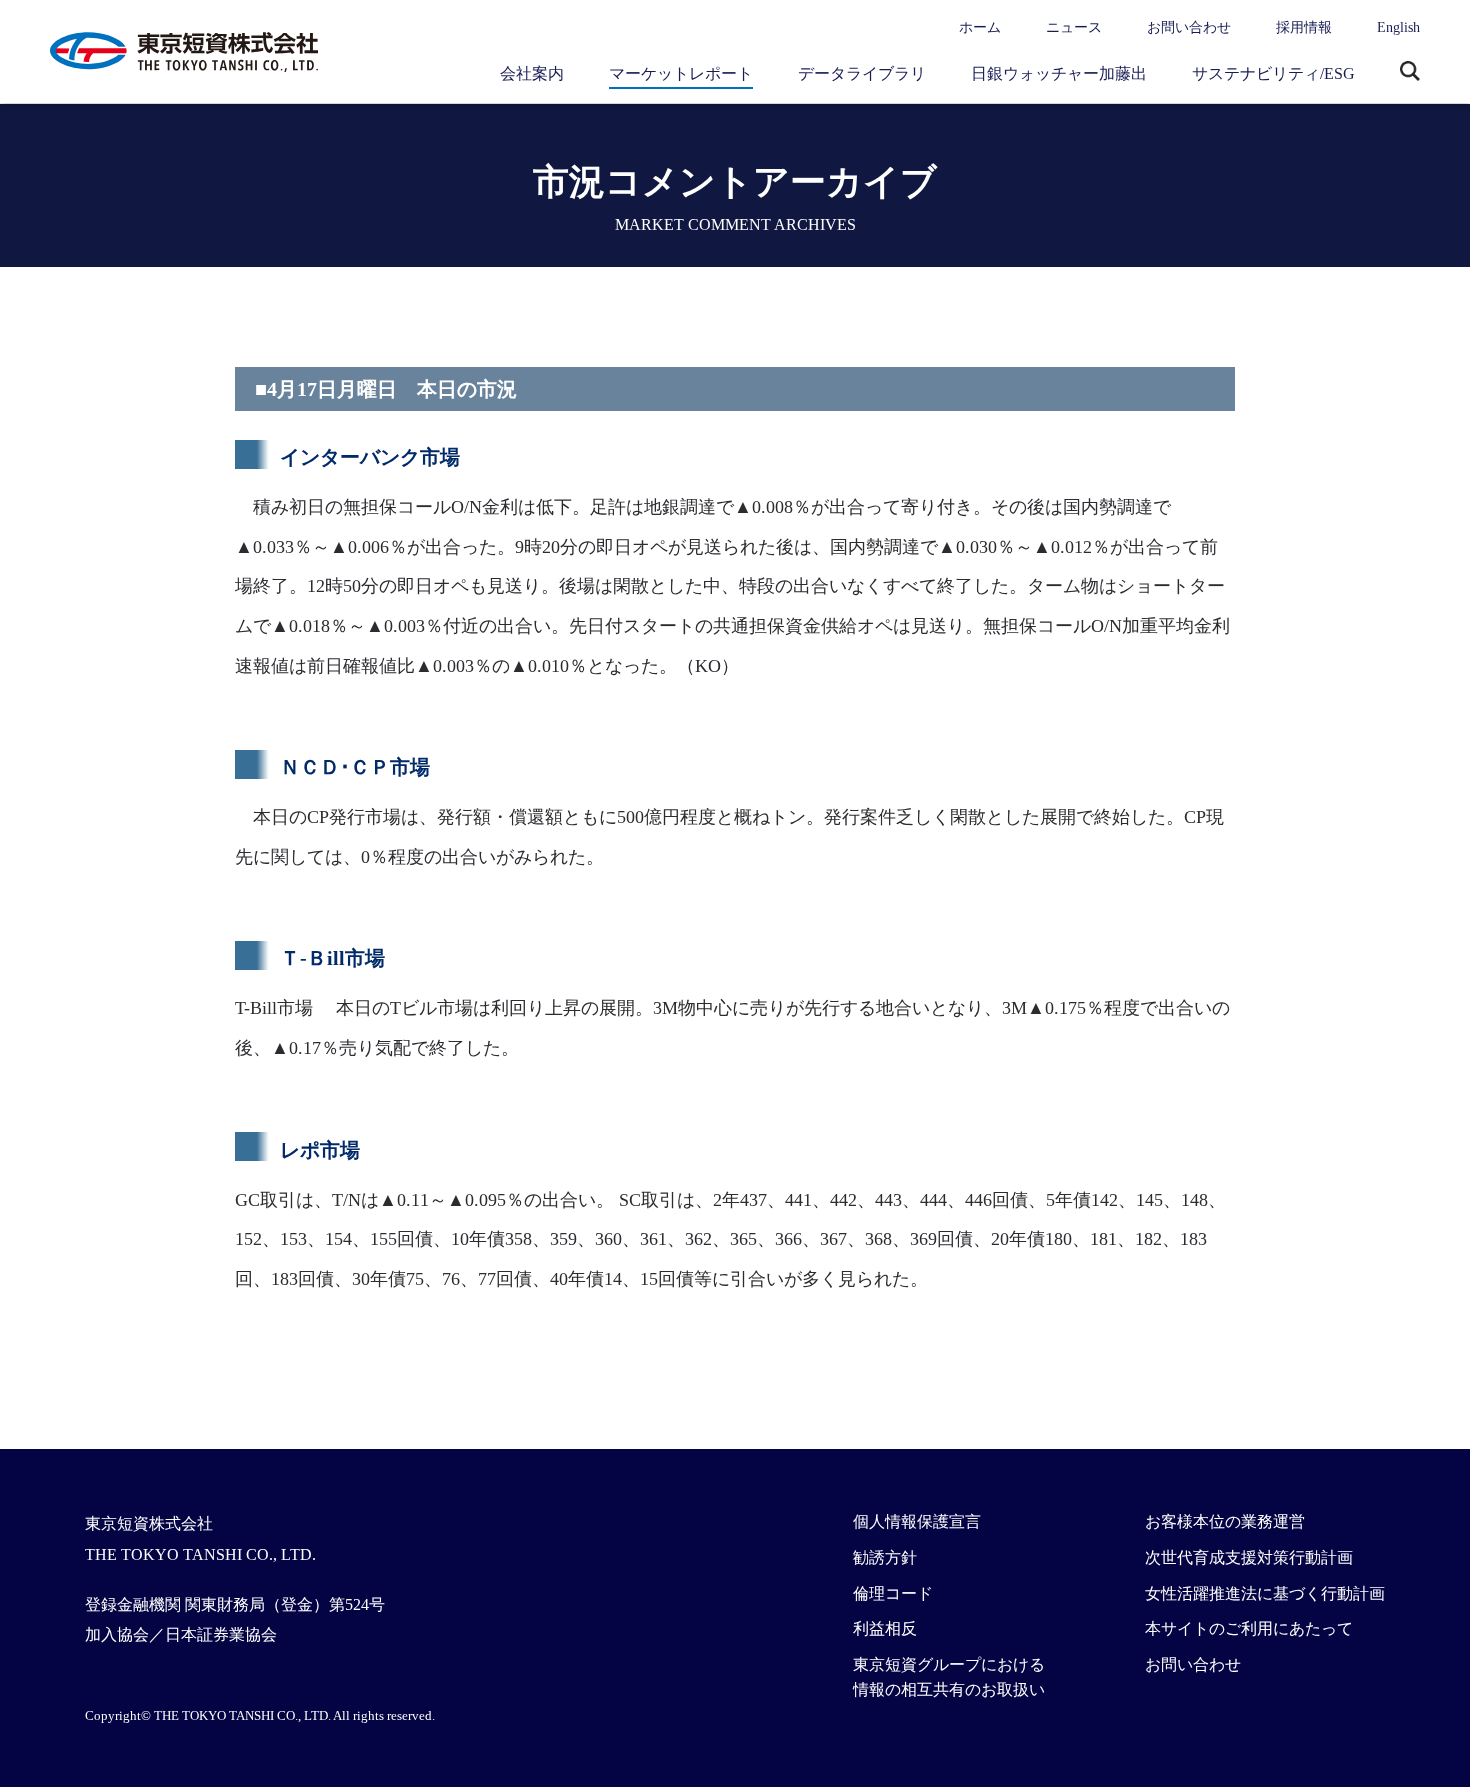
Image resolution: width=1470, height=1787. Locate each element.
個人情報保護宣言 (917, 1521)
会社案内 (532, 73)
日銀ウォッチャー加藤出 (1059, 73)
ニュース (1074, 27)
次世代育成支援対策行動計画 (1249, 1557)
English (1398, 27)
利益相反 (885, 1628)
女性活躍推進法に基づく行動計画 (1265, 1593)
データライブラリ (862, 73)
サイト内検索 (1410, 73)
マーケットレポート (681, 73)
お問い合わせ (1189, 27)
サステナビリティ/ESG (1273, 73)
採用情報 (1304, 27)
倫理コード (893, 1593)
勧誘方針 (885, 1557)
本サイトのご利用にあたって (1249, 1628)
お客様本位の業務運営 (1225, 1521)
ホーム (980, 27)
